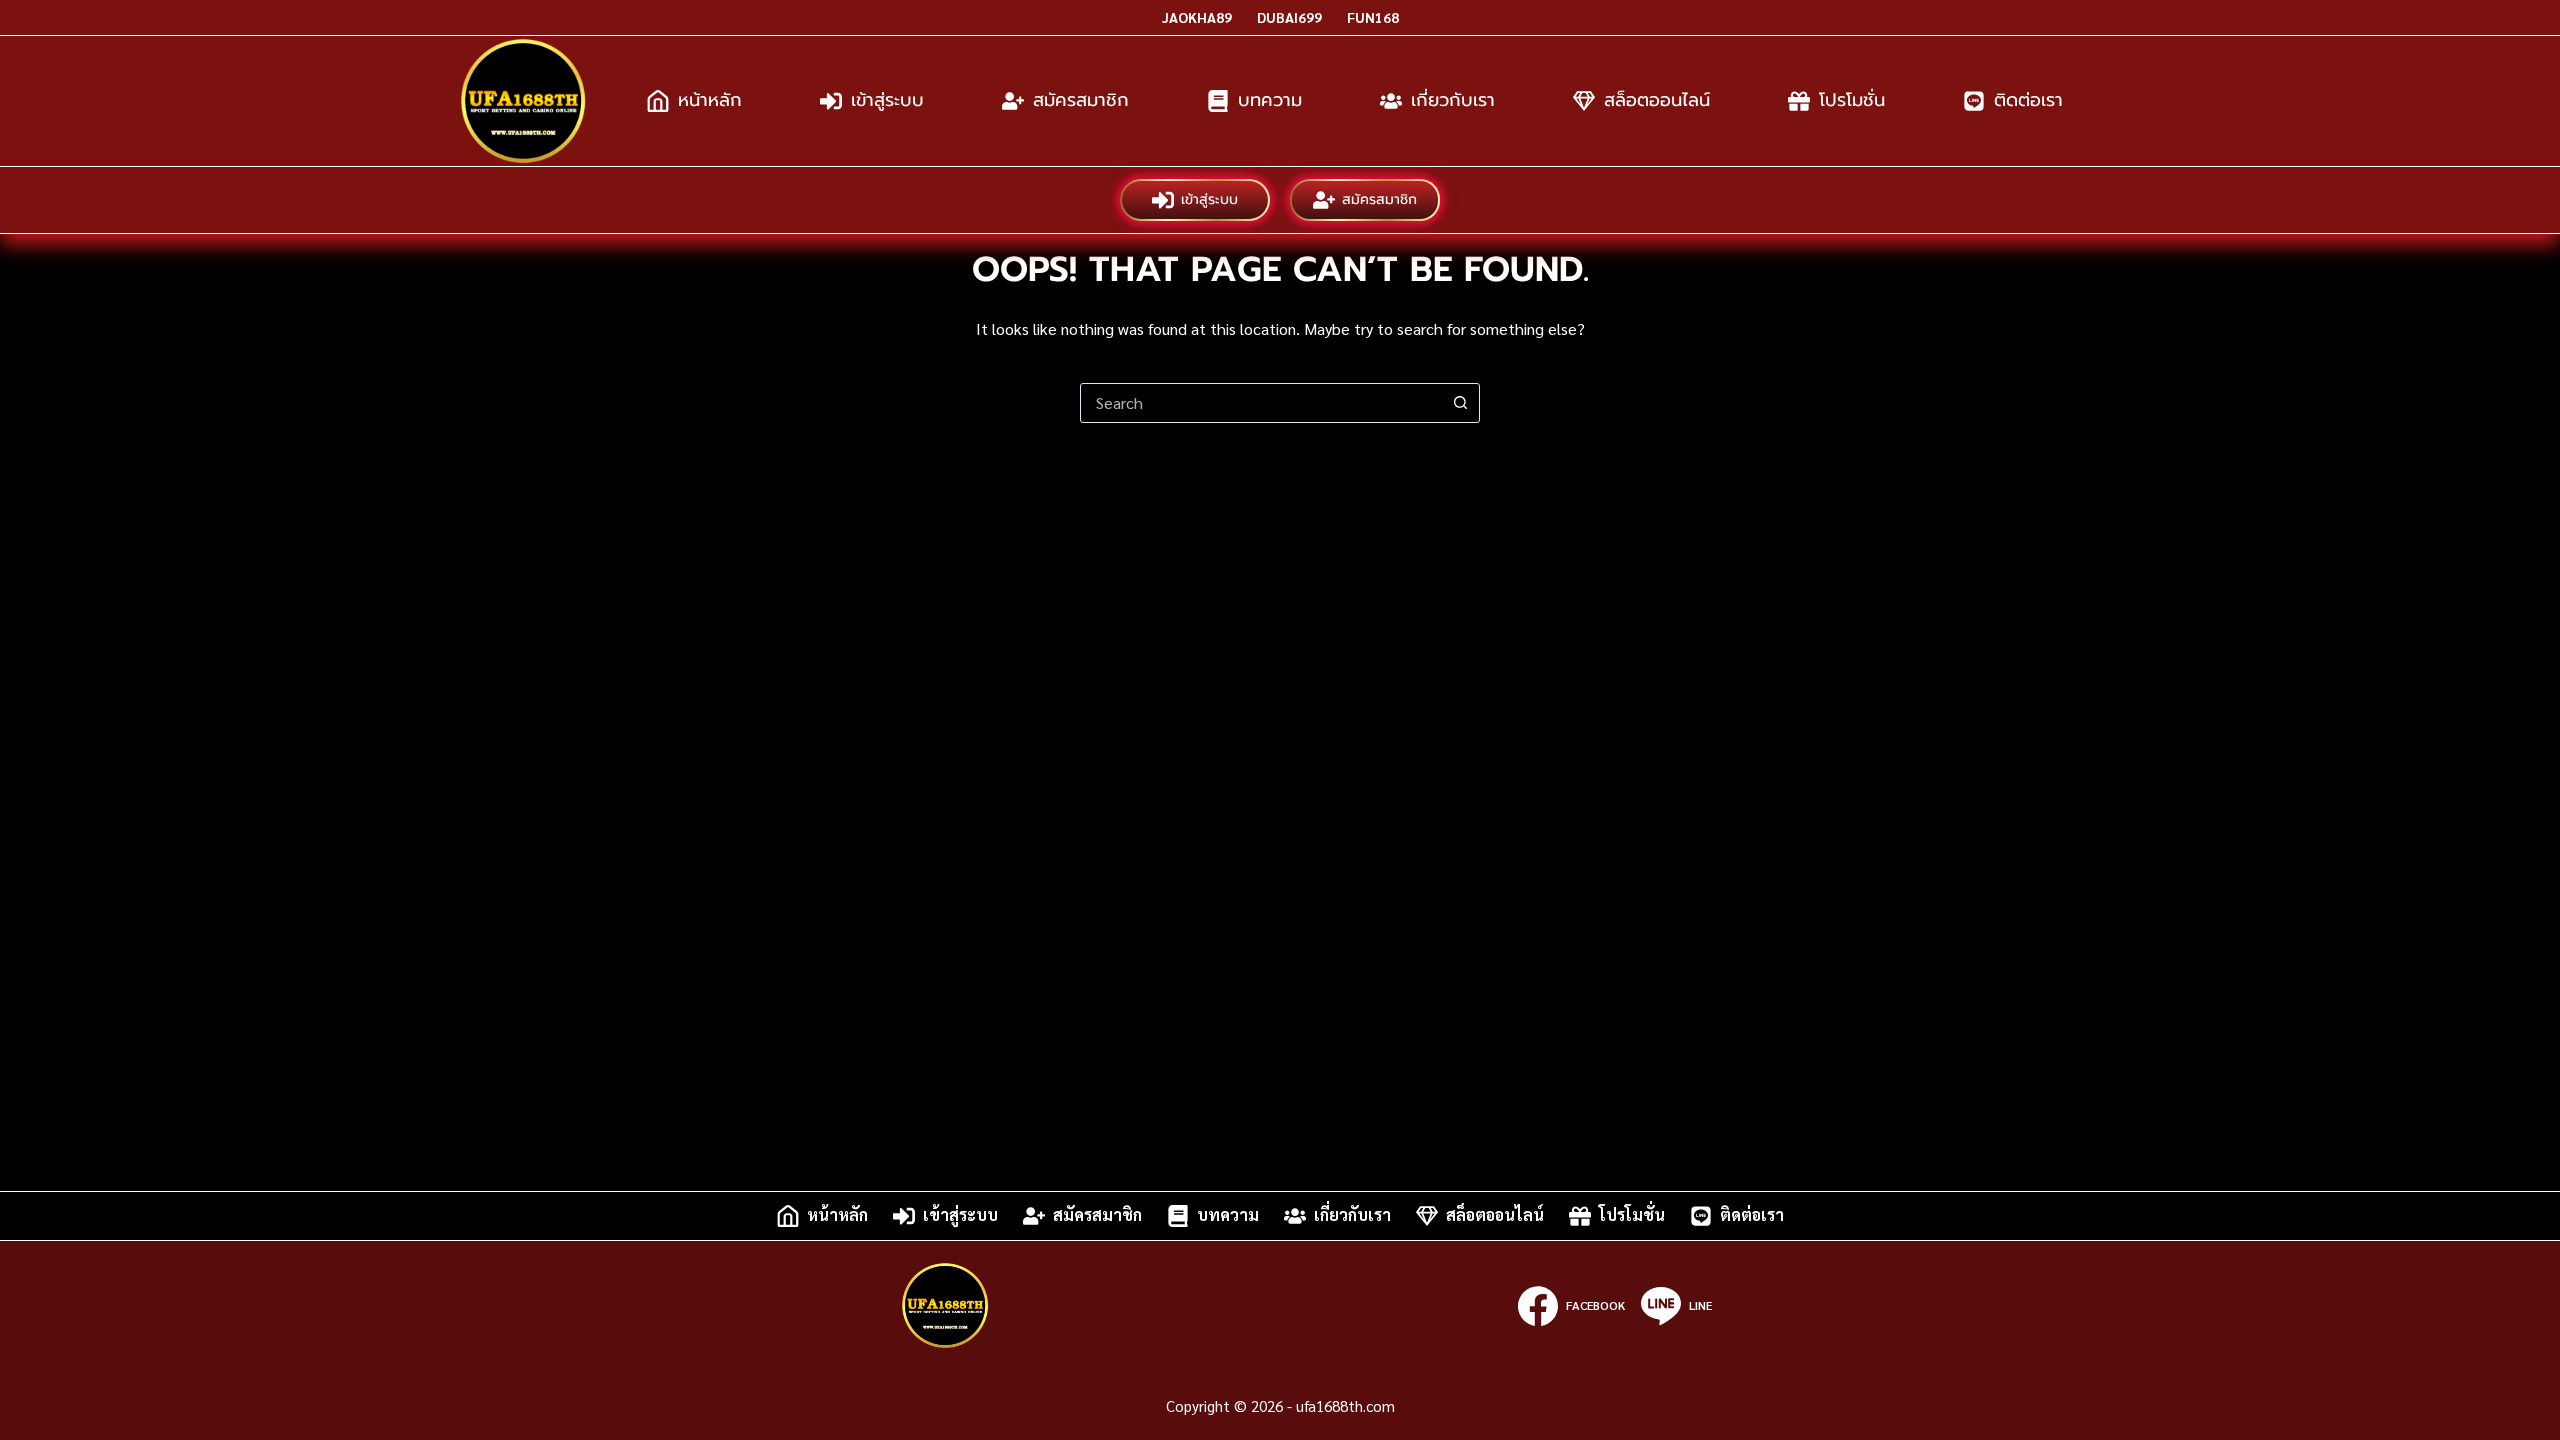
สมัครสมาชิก (1081, 100)
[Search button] (1460, 403)
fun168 (1373, 17)
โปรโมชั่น (1852, 100)
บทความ (1270, 100)
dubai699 (1289, 17)
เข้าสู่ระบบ (887, 100)
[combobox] (1261, 403)
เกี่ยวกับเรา (1453, 100)
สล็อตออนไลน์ (1657, 100)
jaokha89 (1197, 17)
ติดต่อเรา (2028, 100)
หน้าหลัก (710, 100)
